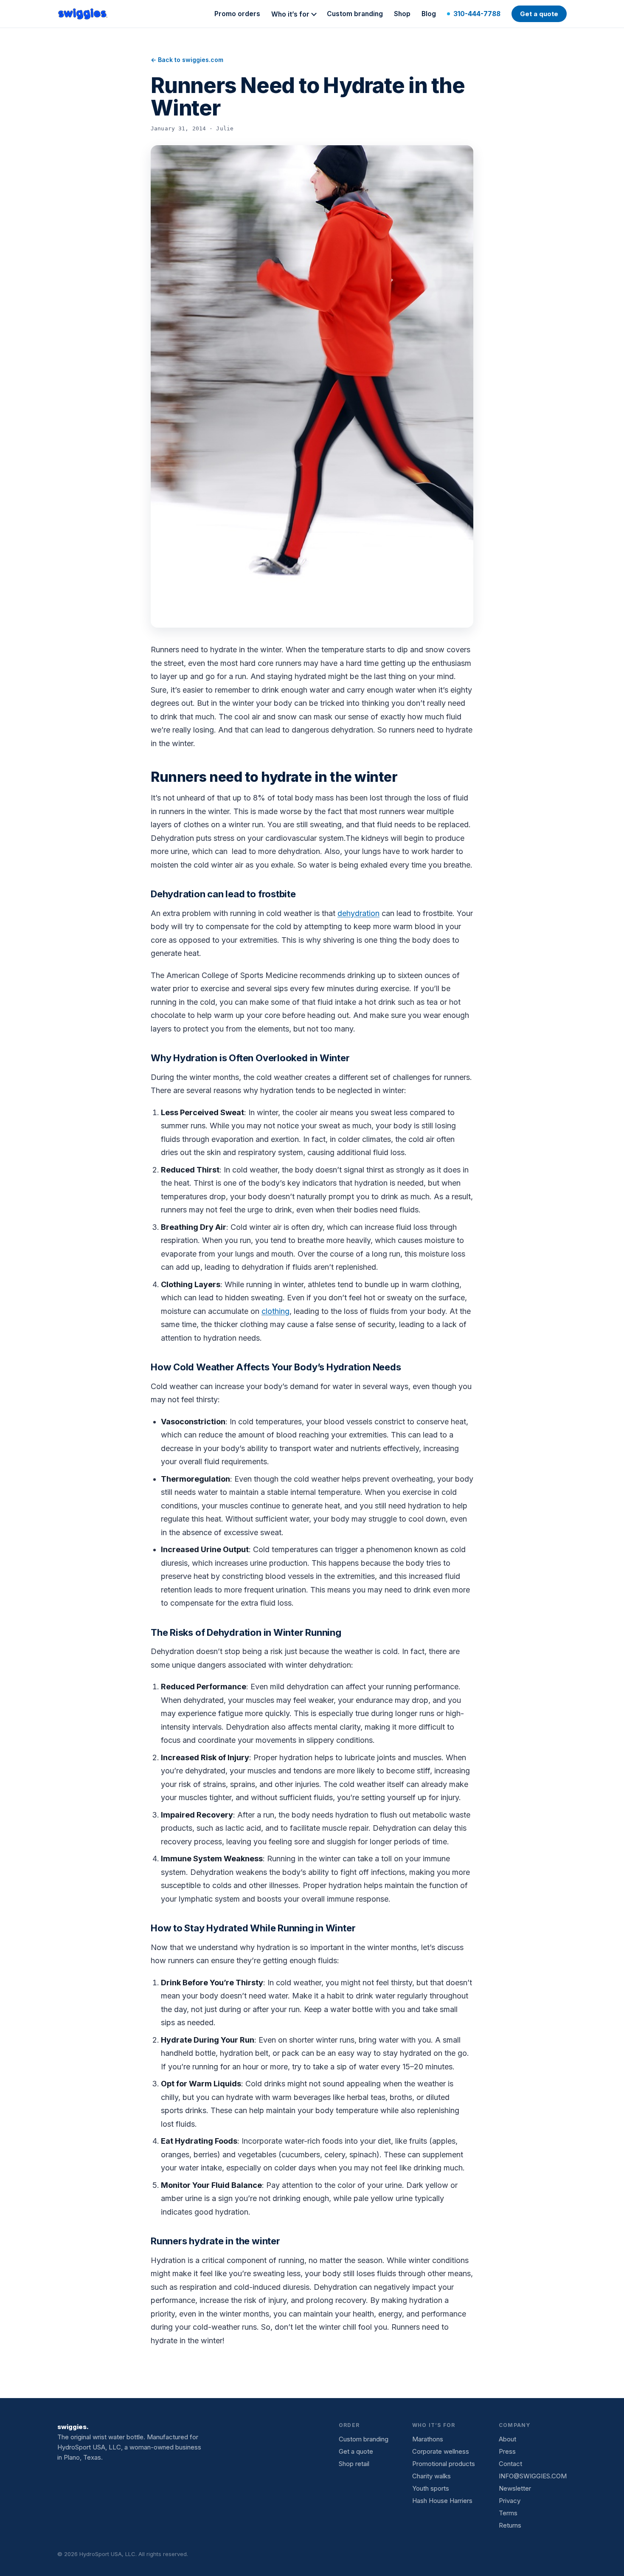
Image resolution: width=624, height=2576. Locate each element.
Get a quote (539, 14)
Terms (508, 2513)
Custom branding (355, 14)
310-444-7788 (477, 14)
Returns (510, 2525)
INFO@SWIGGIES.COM (533, 2476)
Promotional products (444, 2464)
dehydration (358, 913)
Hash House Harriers (442, 2501)
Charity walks (431, 2476)
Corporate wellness (441, 2451)
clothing (275, 1311)
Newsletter (515, 2488)
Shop (402, 14)
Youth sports (431, 2488)
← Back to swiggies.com (187, 60)
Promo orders (237, 14)
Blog (429, 14)
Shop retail (354, 2464)
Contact (510, 2464)
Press (507, 2451)
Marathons (428, 2439)
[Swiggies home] (83, 14)
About (507, 2439)
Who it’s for (290, 14)
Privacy (510, 2501)
